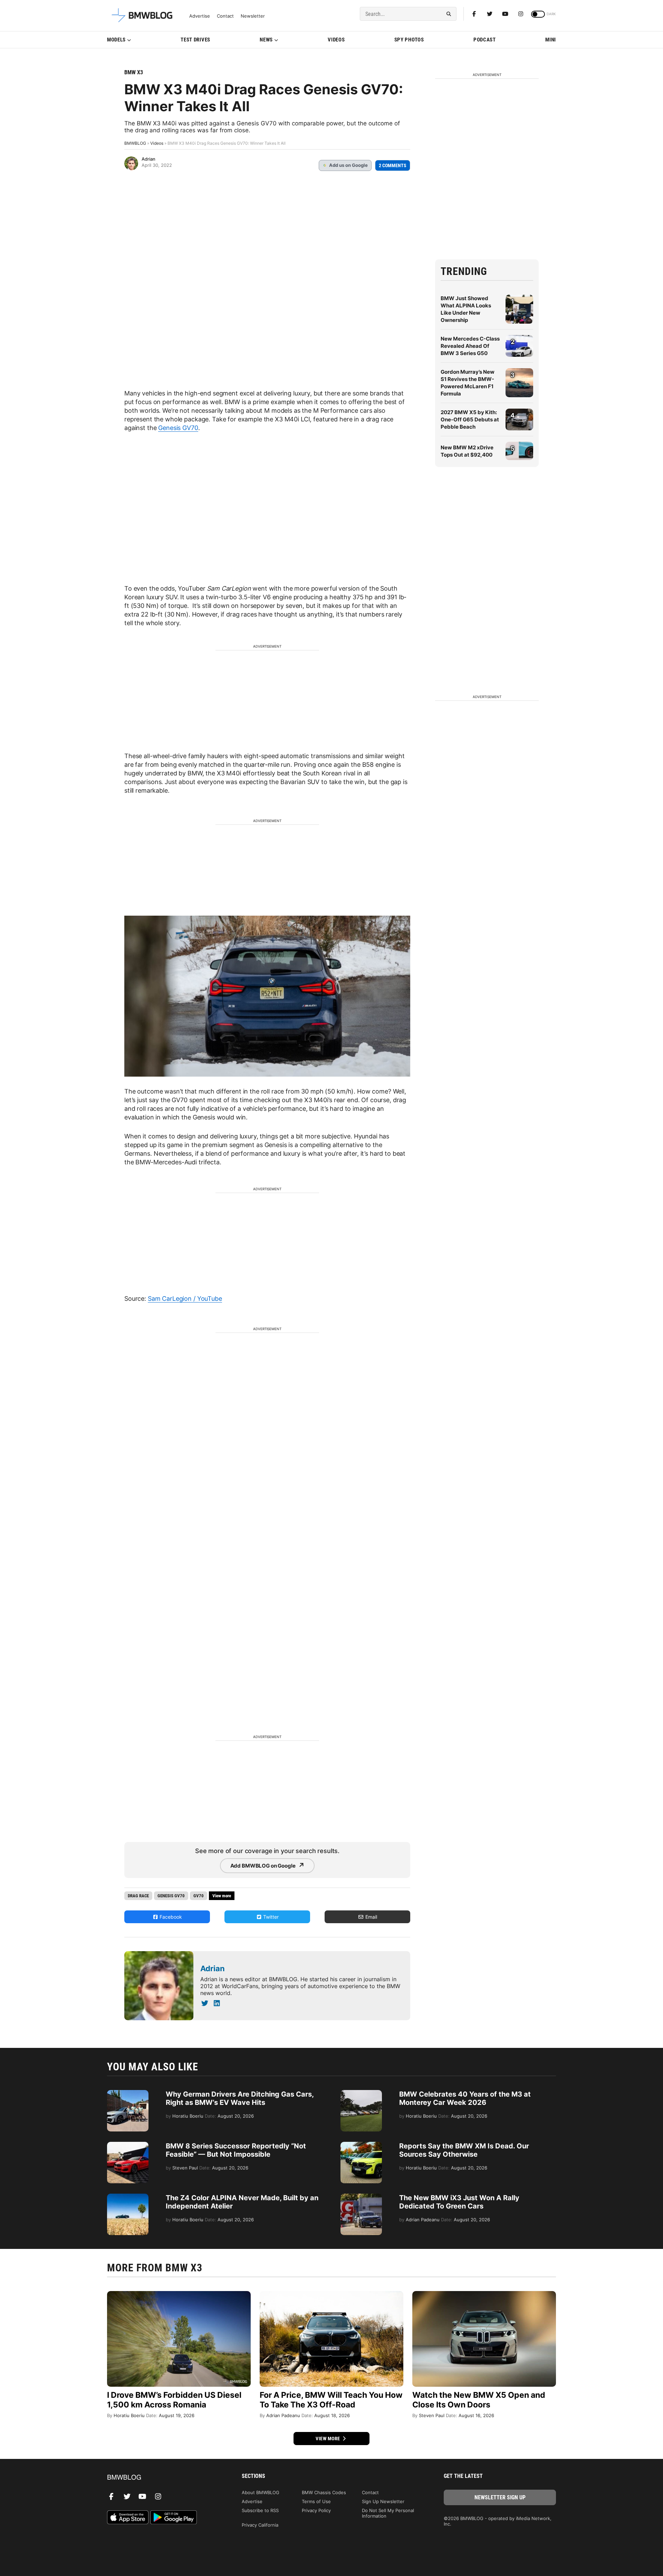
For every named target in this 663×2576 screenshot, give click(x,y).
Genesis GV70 (178, 428)
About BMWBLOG (261, 2492)
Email (371, 1917)
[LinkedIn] (217, 2003)
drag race (138, 1896)
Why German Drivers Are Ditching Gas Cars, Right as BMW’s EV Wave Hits (240, 2098)
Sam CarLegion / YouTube (185, 1299)
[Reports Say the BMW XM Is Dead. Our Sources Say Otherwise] (361, 2145)
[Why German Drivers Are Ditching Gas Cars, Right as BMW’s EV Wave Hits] (128, 2093)
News (266, 40)
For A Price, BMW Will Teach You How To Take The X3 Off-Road (331, 2400)
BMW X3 (134, 72)
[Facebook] (474, 14)
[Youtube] (505, 14)
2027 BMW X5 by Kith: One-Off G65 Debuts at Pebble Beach (470, 419)
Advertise (200, 16)
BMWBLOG (135, 143)
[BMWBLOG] (163, 2478)
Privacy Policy (316, 2510)
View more (328, 2439)
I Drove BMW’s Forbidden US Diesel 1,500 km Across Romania (174, 2400)
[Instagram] (521, 14)
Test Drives (195, 40)
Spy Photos (409, 40)
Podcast (485, 40)
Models (116, 40)
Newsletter (253, 16)
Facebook (170, 1917)
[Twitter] (490, 14)
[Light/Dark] (538, 14)
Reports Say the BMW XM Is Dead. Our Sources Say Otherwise (464, 2150)
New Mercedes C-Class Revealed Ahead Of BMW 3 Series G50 (470, 346)
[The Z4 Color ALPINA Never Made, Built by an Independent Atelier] (128, 2197)
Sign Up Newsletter (383, 2501)
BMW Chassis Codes (324, 2492)
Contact (225, 16)
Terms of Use (316, 2501)
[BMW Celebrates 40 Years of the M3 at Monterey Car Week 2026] (361, 2093)
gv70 (199, 1896)
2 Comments (393, 165)
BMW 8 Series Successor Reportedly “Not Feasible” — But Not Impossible (236, 2150)
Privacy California (260, 2525)
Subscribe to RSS (260, 2510)
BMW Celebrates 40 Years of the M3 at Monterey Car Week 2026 (465, 2098)
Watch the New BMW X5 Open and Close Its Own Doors (479, 2400)
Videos (336, 40)
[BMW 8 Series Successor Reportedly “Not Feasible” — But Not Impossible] (128, 2145)
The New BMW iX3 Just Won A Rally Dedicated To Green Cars (459, 2202)
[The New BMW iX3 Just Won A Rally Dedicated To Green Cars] (361, 2197)
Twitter (270, 1917)
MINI (551, 40)
